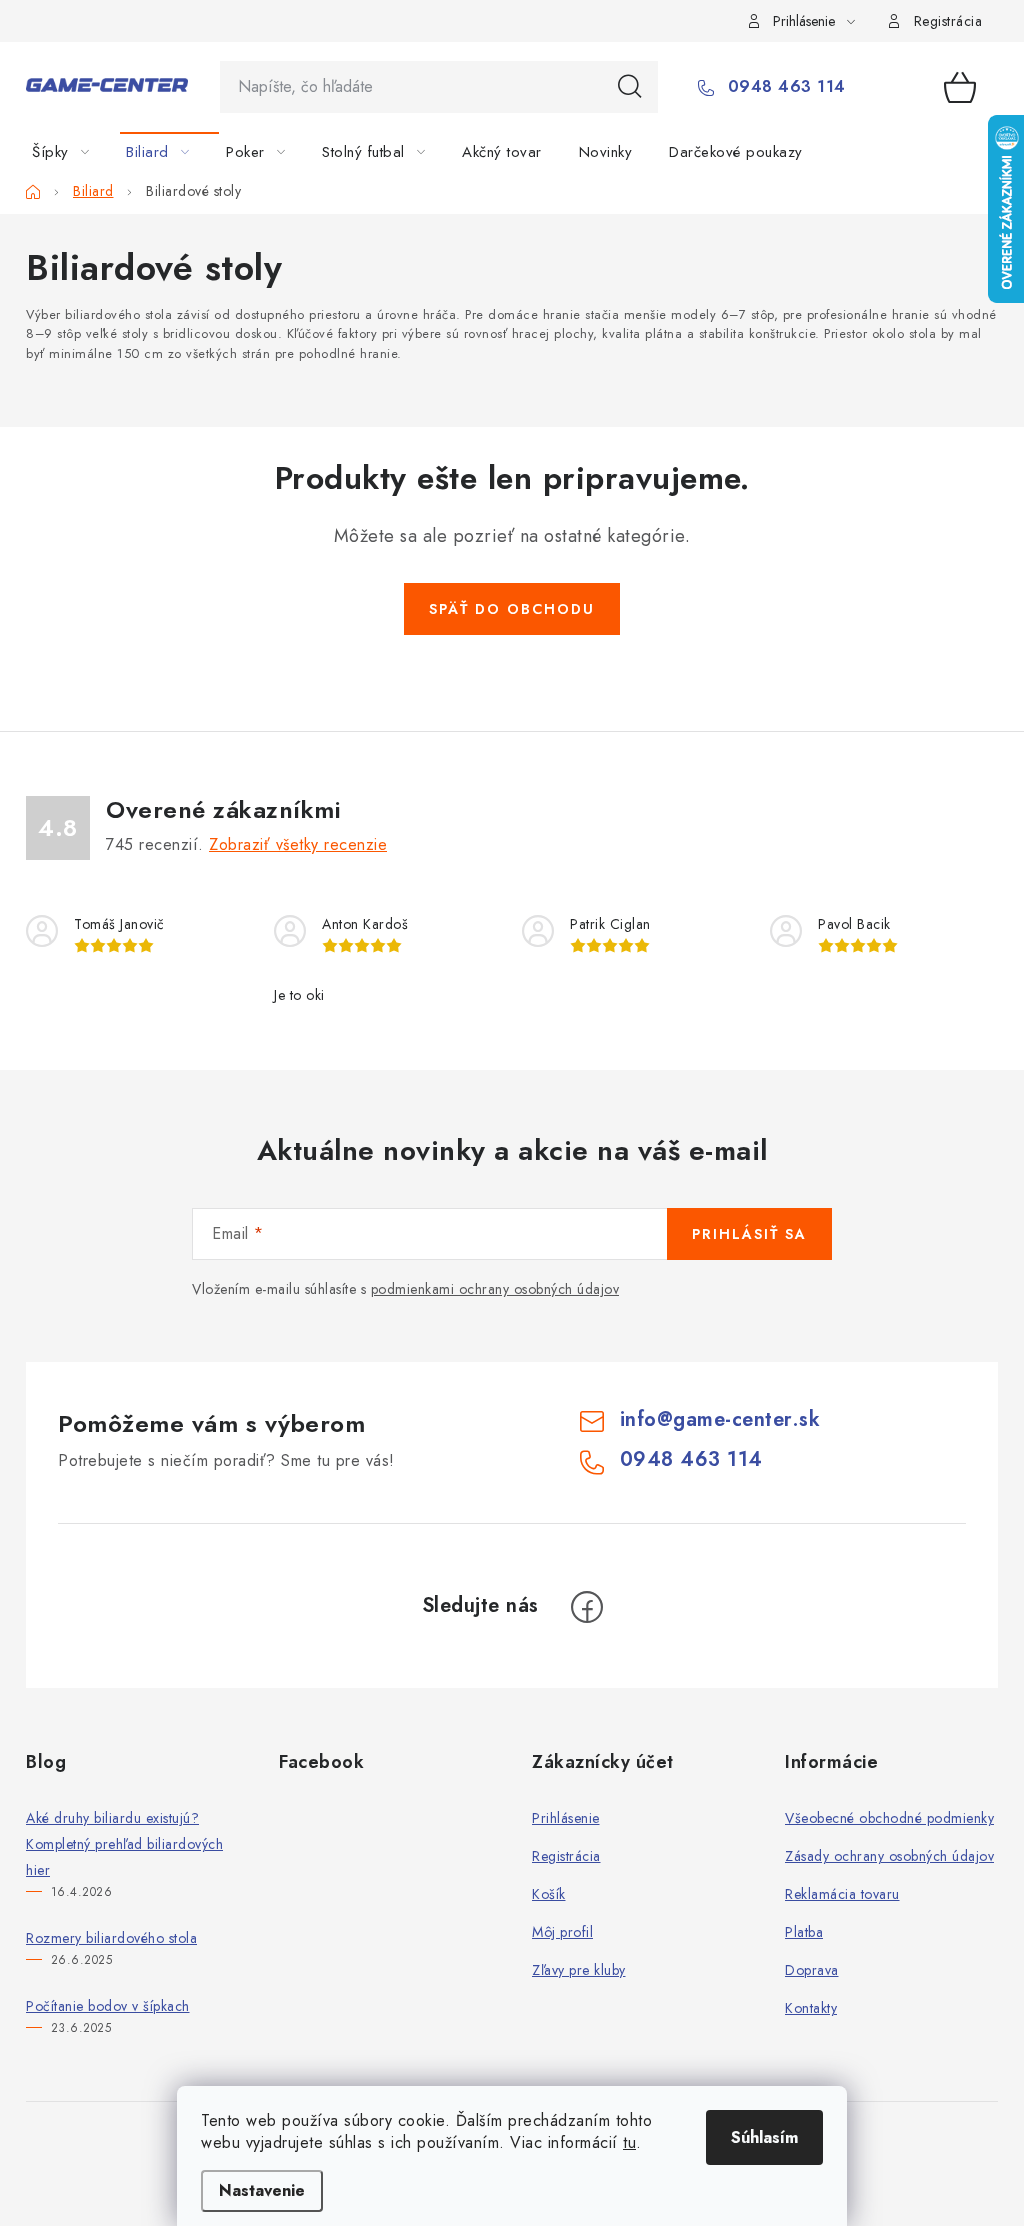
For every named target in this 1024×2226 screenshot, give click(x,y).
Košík (549, 1894)
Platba (804, 1932)
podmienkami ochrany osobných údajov (495, 1289)
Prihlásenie (566, 1818)
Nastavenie (262, 2190)
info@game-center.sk (720, 1419)
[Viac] (937, 152)
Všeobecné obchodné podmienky (889, 1818)
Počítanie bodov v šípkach (108, 2006)
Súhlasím (764, 2137)
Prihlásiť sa (749, 1234)
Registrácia (948, 21)
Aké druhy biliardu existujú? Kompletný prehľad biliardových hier (124, 1844)
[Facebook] (587, 1607)
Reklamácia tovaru (842, 1894)
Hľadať (630, 87)
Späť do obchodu (512, 609)
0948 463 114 (784, 87)
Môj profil (562, 1932)
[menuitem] (72, 152)
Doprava (812, 1970)
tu (629, 2142)
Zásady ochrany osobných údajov (889, 1856)
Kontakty (811, 2008)
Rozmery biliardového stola (111, 1938)
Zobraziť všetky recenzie (298, 844)
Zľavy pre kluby (579, 1970)
